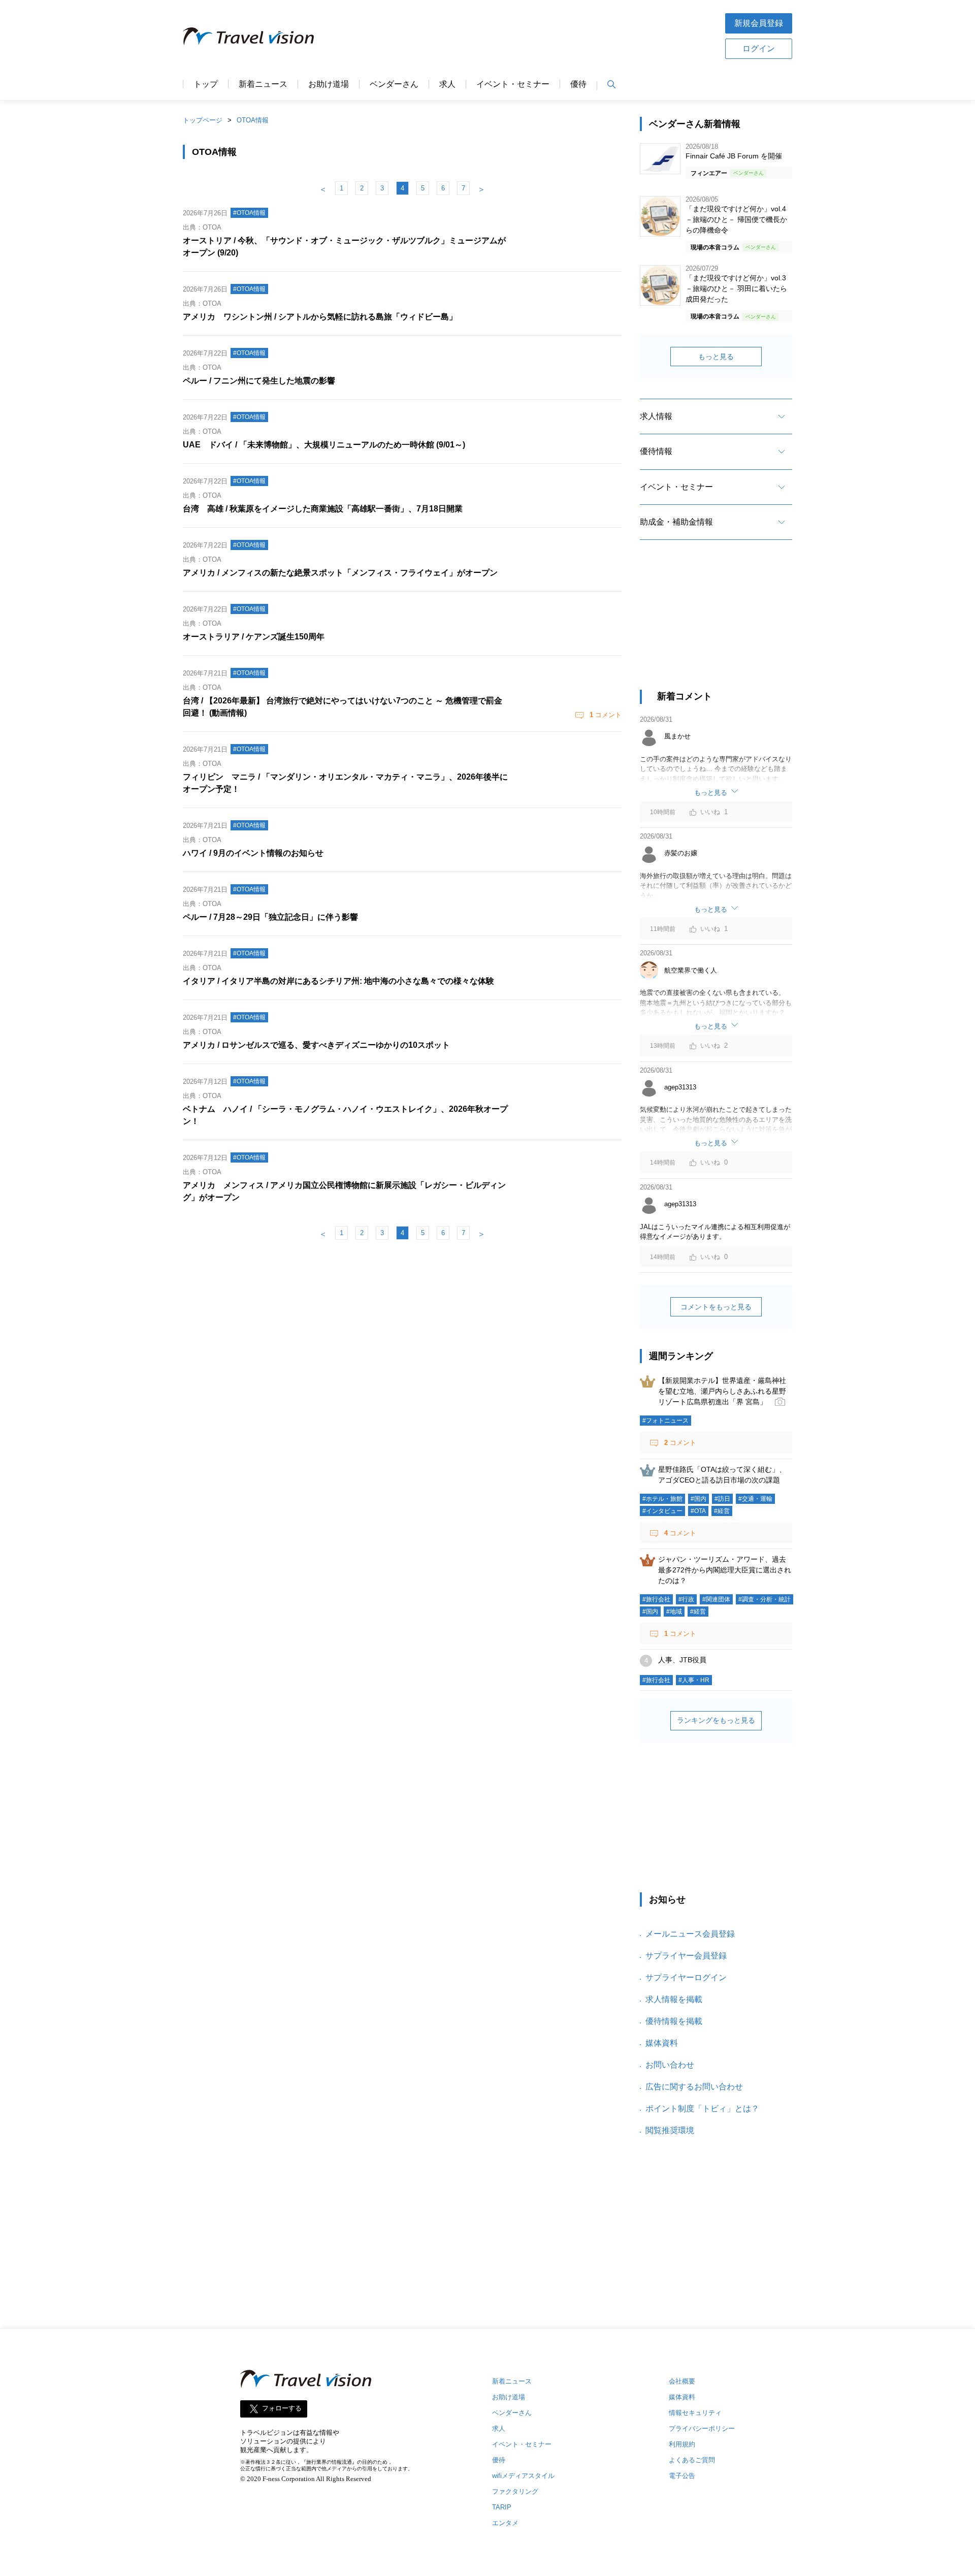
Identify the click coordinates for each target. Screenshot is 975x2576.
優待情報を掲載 (674, 2021)
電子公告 (682, 2476)
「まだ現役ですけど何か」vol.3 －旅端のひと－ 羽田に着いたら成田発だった (736, 288)
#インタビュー (662, 1511)
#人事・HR (694, 1680)
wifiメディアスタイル (523, 2476)
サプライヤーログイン (686, 1977)
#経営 (722, 1511)
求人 (447, 84)
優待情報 (656, 451)
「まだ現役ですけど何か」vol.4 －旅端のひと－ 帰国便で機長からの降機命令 (736, 219)
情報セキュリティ (695, 2413)
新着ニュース (263, 84)
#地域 (674, 1612)
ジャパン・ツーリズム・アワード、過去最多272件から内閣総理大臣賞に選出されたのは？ (725, 1570)
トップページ (203, 120)
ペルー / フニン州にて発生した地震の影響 (259, 381)
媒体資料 (662, 2043)
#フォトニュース (665, 1421)
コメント (606, 715)
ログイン (759, 49)
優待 (578, 84)
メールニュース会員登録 (690, 1934)
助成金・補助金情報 (676, 522)
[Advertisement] (519, 35)
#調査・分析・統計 (765, 1599)
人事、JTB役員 (682, 1660)
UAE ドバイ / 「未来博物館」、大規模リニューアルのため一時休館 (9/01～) (324, 445)
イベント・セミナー (513, 84)
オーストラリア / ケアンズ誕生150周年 (254, 637)
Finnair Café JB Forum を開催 (734, 156)
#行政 (686, 1599)
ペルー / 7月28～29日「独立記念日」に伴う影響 (270, 917)
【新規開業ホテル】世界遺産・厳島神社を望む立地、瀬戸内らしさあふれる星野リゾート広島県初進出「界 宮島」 (722, 1391)
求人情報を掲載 (674, 1999)
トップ (206, 84)
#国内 (698, 1499)
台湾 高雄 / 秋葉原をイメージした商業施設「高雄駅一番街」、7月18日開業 (323, 509)
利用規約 (682, 2444)
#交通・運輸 (755, 1499)
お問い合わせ (670, 2065)
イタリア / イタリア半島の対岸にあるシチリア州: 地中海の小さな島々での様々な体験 (338, 981)
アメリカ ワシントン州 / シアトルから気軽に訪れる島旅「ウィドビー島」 (320, 317)
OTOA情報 (253, 120)
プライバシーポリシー (702, 2428)
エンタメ (505, 2523)
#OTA (698, 1511)
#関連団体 (716, 1599)
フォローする (282, 2409)
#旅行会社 (656, 1599)
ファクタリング (515, 2491)
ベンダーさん (394, 84)
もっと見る (716, 357)
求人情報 (656, 416)
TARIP (502, 2507)
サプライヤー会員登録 (686, 1956)
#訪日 (722, 1499)
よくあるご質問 (692, 2460)
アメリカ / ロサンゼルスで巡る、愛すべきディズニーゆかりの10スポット (316, 1045)
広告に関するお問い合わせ (694, 2087)
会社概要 (682, 2381)
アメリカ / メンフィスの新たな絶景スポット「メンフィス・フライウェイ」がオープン (340, 573)
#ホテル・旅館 (662, 1499)
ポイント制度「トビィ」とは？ (702, 2108)
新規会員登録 (759, 23)
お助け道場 (329, 84)
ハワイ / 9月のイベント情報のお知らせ (253, 853)
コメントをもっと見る (716, 1307)
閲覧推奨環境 (670, 2130)
